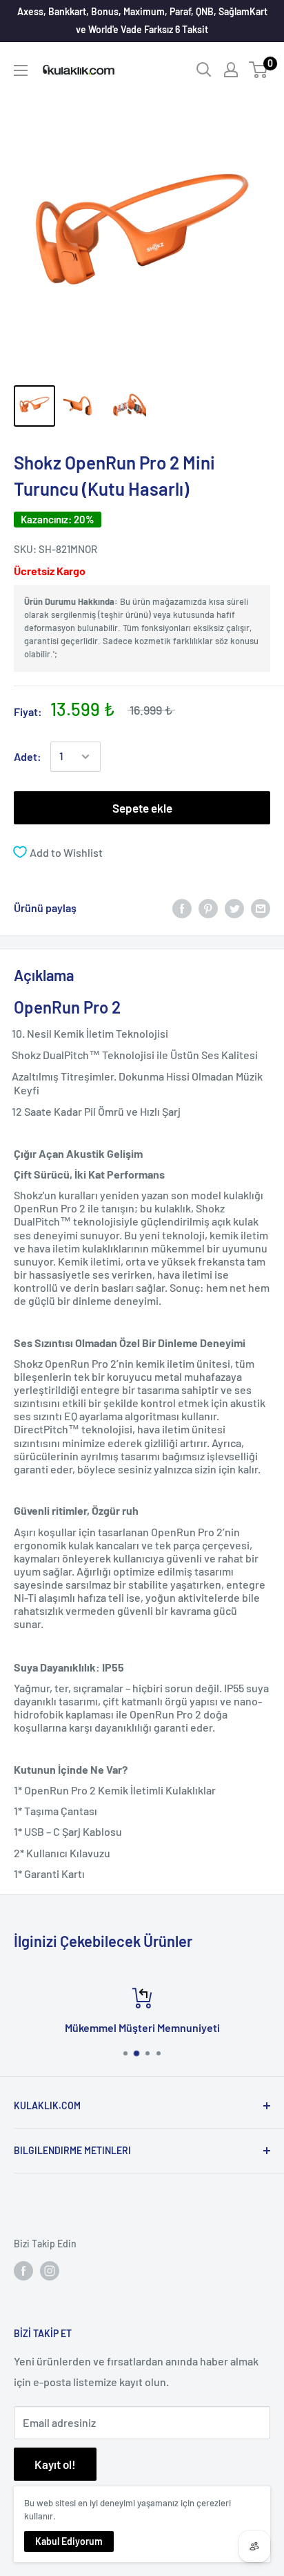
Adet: (28, 756)
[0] (259, 70)
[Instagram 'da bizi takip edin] (50, 2271)
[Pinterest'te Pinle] (208, 908)
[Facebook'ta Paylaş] (182, 908)
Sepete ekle (142, 808)
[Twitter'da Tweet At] (234, 908)
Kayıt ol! (55, 2464)
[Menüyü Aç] (21, 70)
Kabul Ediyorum (69, 2541)
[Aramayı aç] (204, 70)
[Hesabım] (231, 70)
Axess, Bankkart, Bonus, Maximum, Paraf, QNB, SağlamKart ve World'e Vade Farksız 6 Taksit (142, 20)
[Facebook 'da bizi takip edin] (23, 2271)
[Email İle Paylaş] (261, 908)
